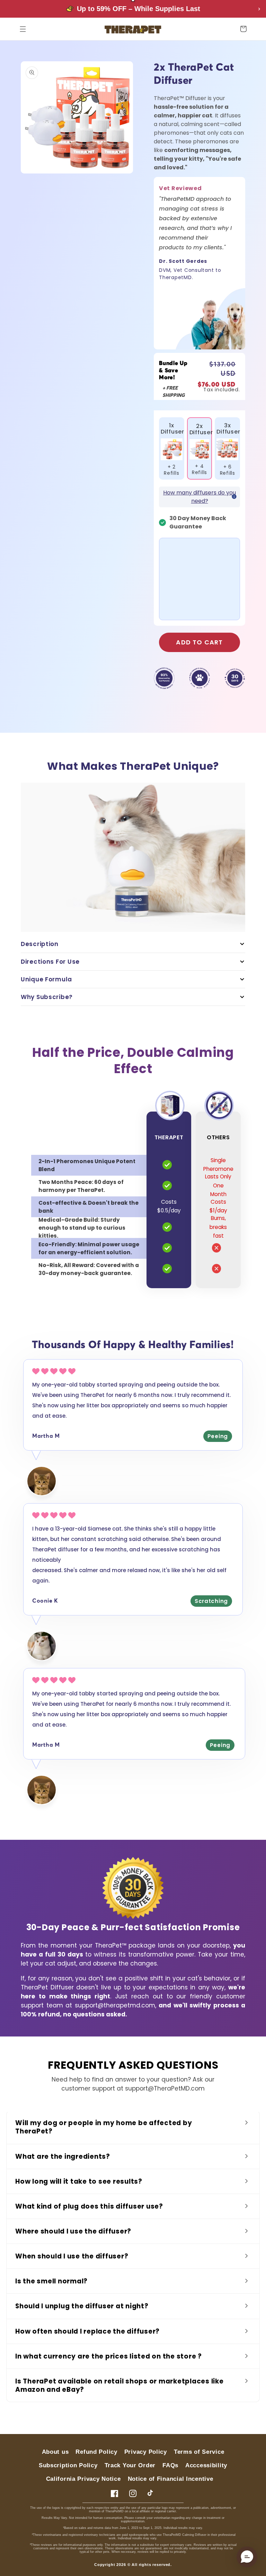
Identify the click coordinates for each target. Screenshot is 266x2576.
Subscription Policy (68, 2465)
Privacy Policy (146, 2452)
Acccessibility (206, 2465)
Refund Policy (96, 2452)
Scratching (211, 1601)
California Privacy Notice (83, 2479)
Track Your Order (130, 2465)
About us (55, 2452)
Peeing (218, 1436)
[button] (23, 29)
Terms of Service (199, 2452)
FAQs (170, 2465)
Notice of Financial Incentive (171, 2479)
